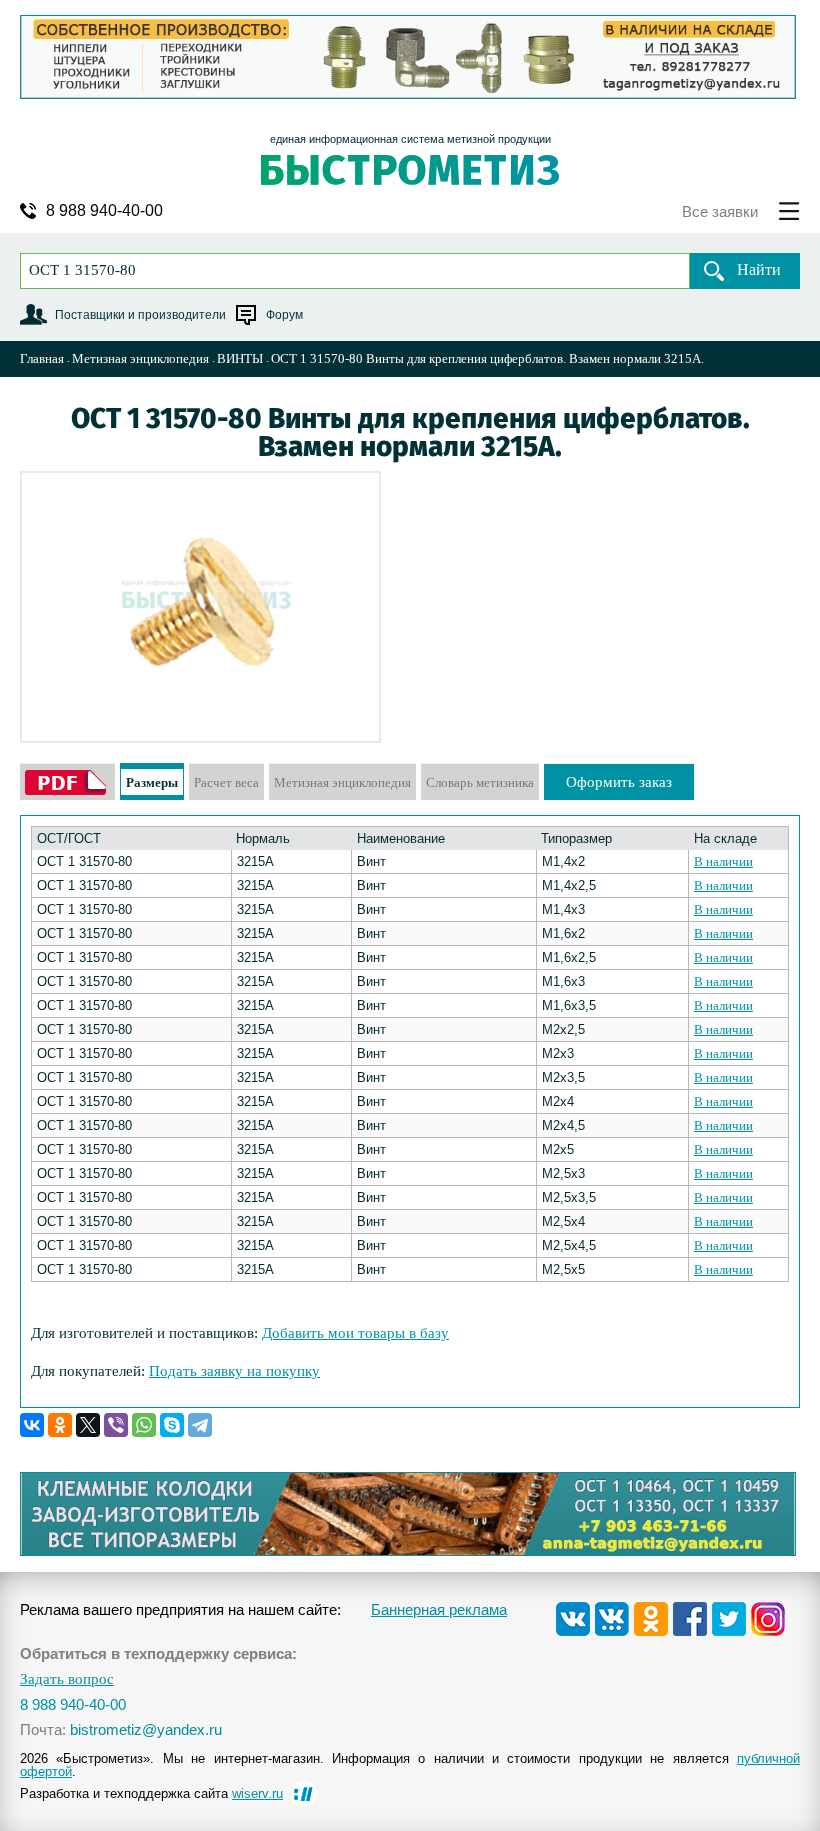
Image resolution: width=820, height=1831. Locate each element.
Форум (284, 315)
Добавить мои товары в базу (355, 1333)
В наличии (723, 861)
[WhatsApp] (144, 1425)
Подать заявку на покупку (234, 1371)
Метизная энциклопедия (140, 358)
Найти (759, 269)
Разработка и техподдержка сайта (151, 1793)
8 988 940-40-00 (104, 211)
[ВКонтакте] (32, 1425)
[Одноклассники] (60, 1425)
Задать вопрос (67, 1679)
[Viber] (116, 1425)
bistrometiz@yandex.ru (146, 1729)
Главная (42, 358)
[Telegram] (200, 1425)
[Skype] (172, 1425)
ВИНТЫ (240, 358)
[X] (88, 1425)
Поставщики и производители (140, 315)
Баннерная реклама (439, 1609)
